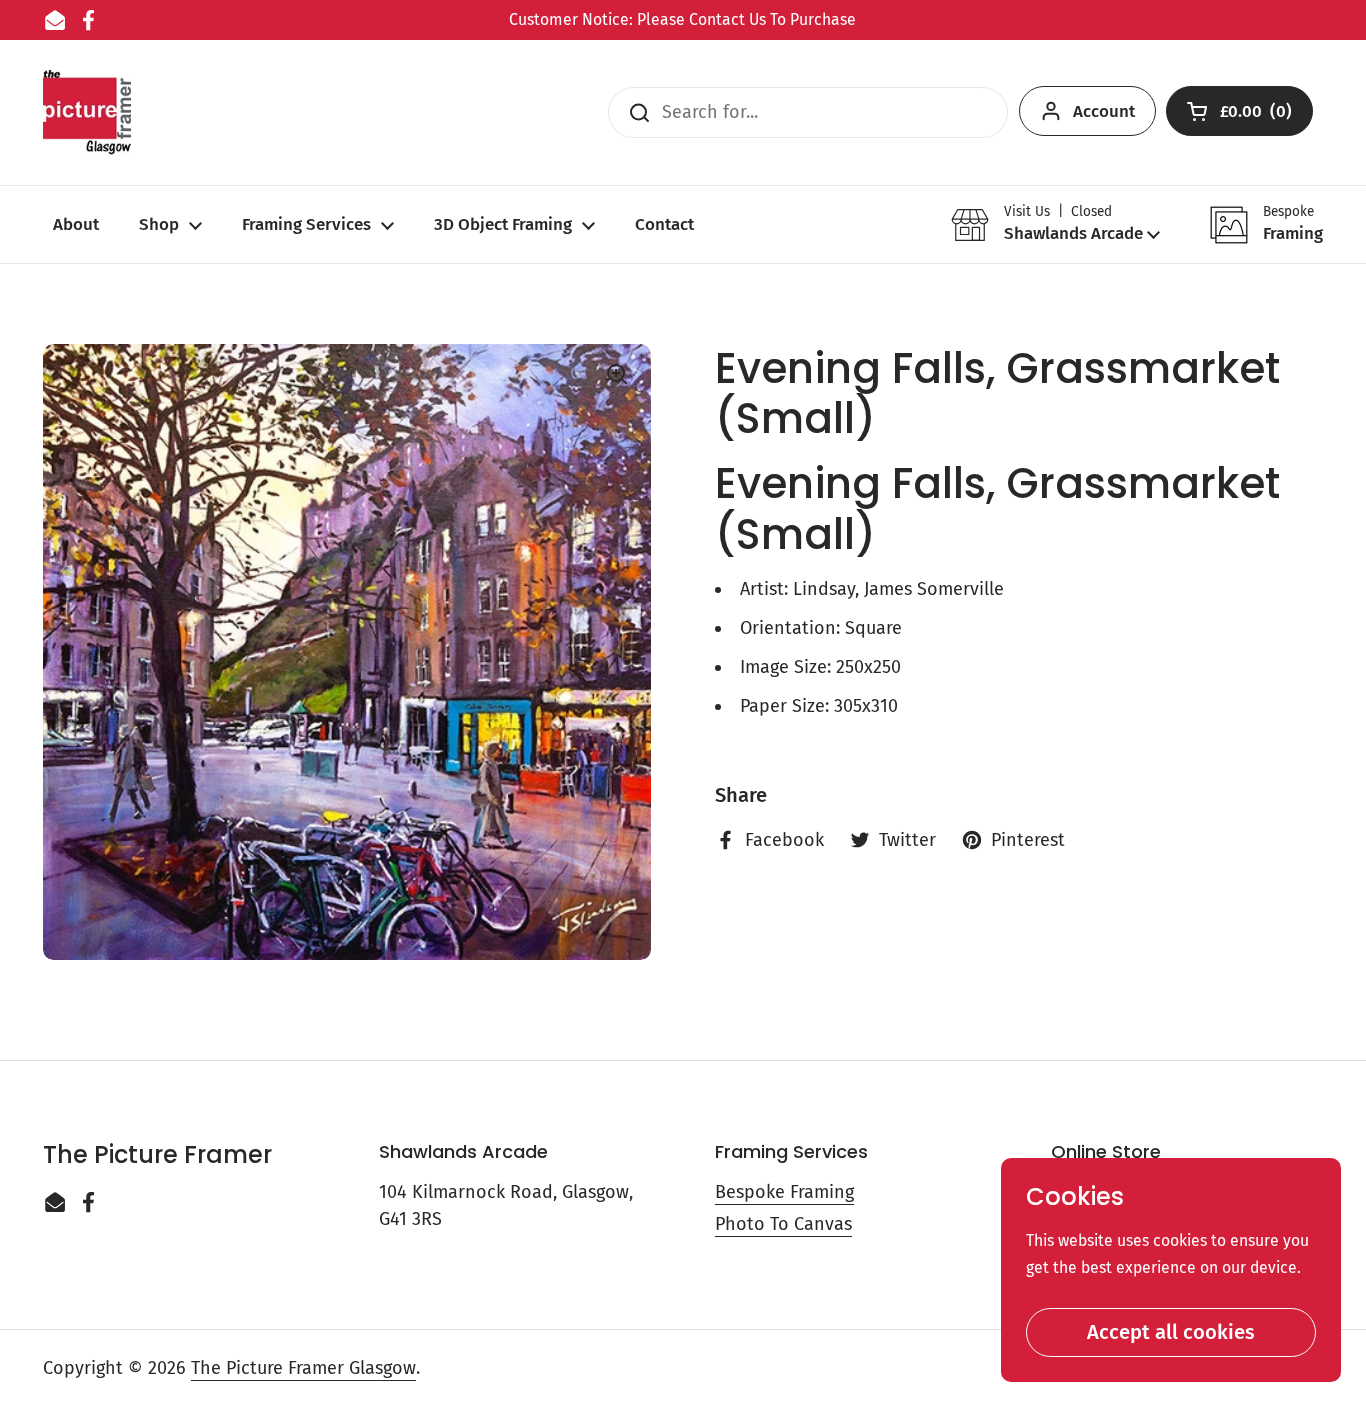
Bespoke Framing (784, 1192)
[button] (1055, 224)
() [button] (1257, 115)
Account (1104, 111)
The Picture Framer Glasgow (303, 1368)
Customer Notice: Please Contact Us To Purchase (682, 19)
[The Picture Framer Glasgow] (87, 112)
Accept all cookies (1171, 1332)
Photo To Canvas (783, 1224)
